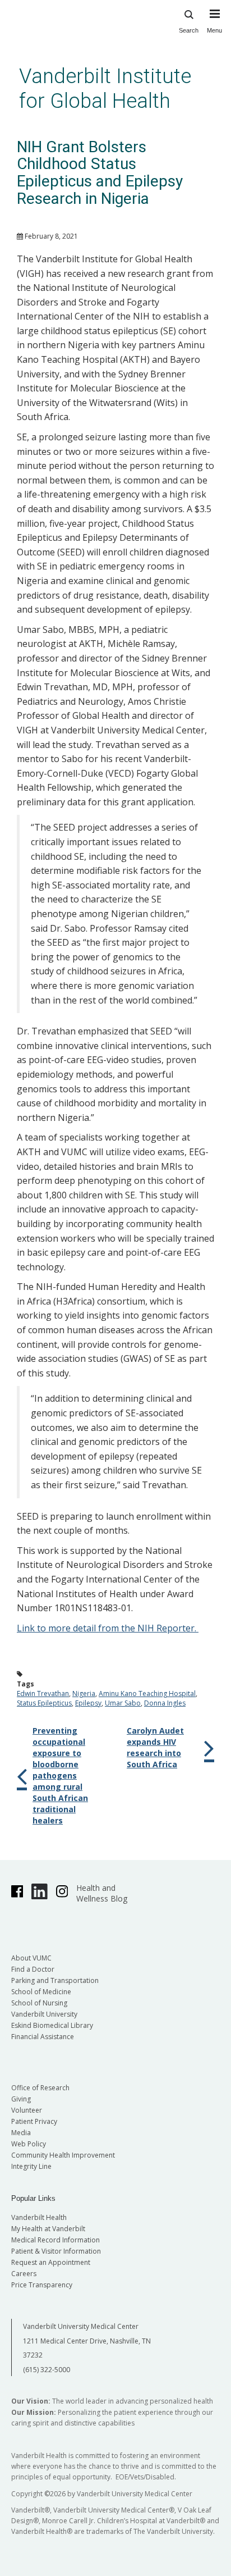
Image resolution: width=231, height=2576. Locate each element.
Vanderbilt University (44, 2014)
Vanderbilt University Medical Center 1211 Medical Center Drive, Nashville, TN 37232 (87, 2341)
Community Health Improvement (63, 2155)
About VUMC (31, 1958)
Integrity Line (31, 2166)
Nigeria (84, 1693)
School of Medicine (41, 1992)
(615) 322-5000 (47, 2370)
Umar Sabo (123, 1703)
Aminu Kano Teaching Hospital (147, 1693)
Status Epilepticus (44, 1703)
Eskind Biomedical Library (52, 2025)
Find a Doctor (33, 1969)
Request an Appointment (51, 2262)
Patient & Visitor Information (56, 2251)
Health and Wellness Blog (102, 1893)
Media (21, 2133)
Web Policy (29, 2144)
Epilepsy (88, 1703)
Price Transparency (42, 2285)
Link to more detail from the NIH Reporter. (108, 1628)
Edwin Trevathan (43, 1693)
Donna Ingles (165, 1703)
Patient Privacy (34, 2121)
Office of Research (40, 2088)
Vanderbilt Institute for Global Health (105, 88)
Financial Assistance (43, 2037)
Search (189, 30)
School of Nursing (39, 2003)
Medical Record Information (56, 2240)
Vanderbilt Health (39, 2217)
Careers (24, 2274)
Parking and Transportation (55, 1980)
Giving (21, 2099)
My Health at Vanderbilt (48, 2229)
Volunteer (27, 2110)
